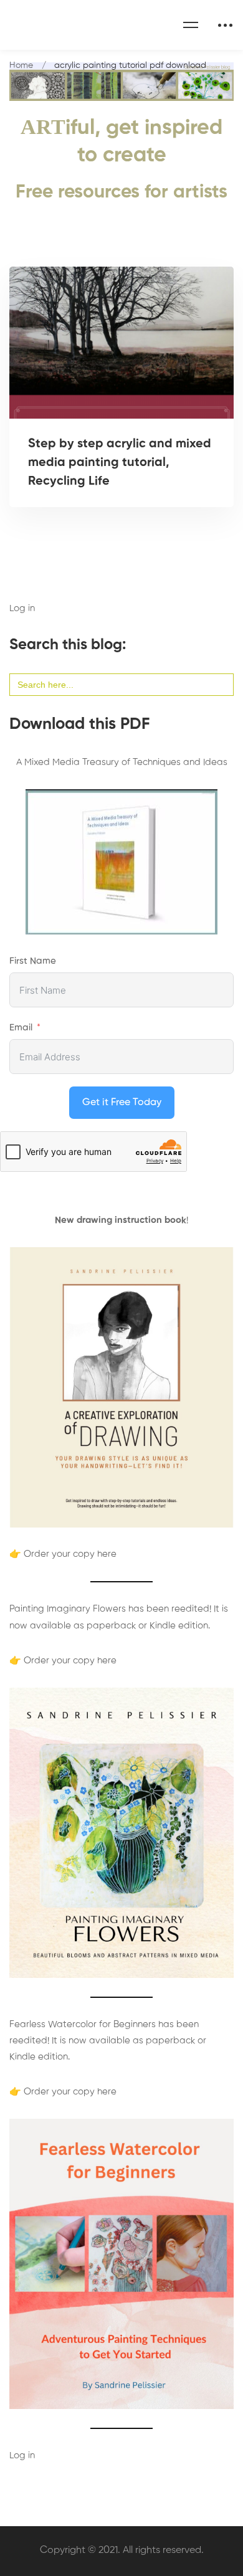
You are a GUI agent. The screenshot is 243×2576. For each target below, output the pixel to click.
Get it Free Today (122, 1103)
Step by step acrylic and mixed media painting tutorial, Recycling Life (120, 463)
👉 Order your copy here (63, 1554)
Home (21, 65)
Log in (22, 608)
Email (21, 1028)
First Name (33, 961)
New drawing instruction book (121, 1220)
